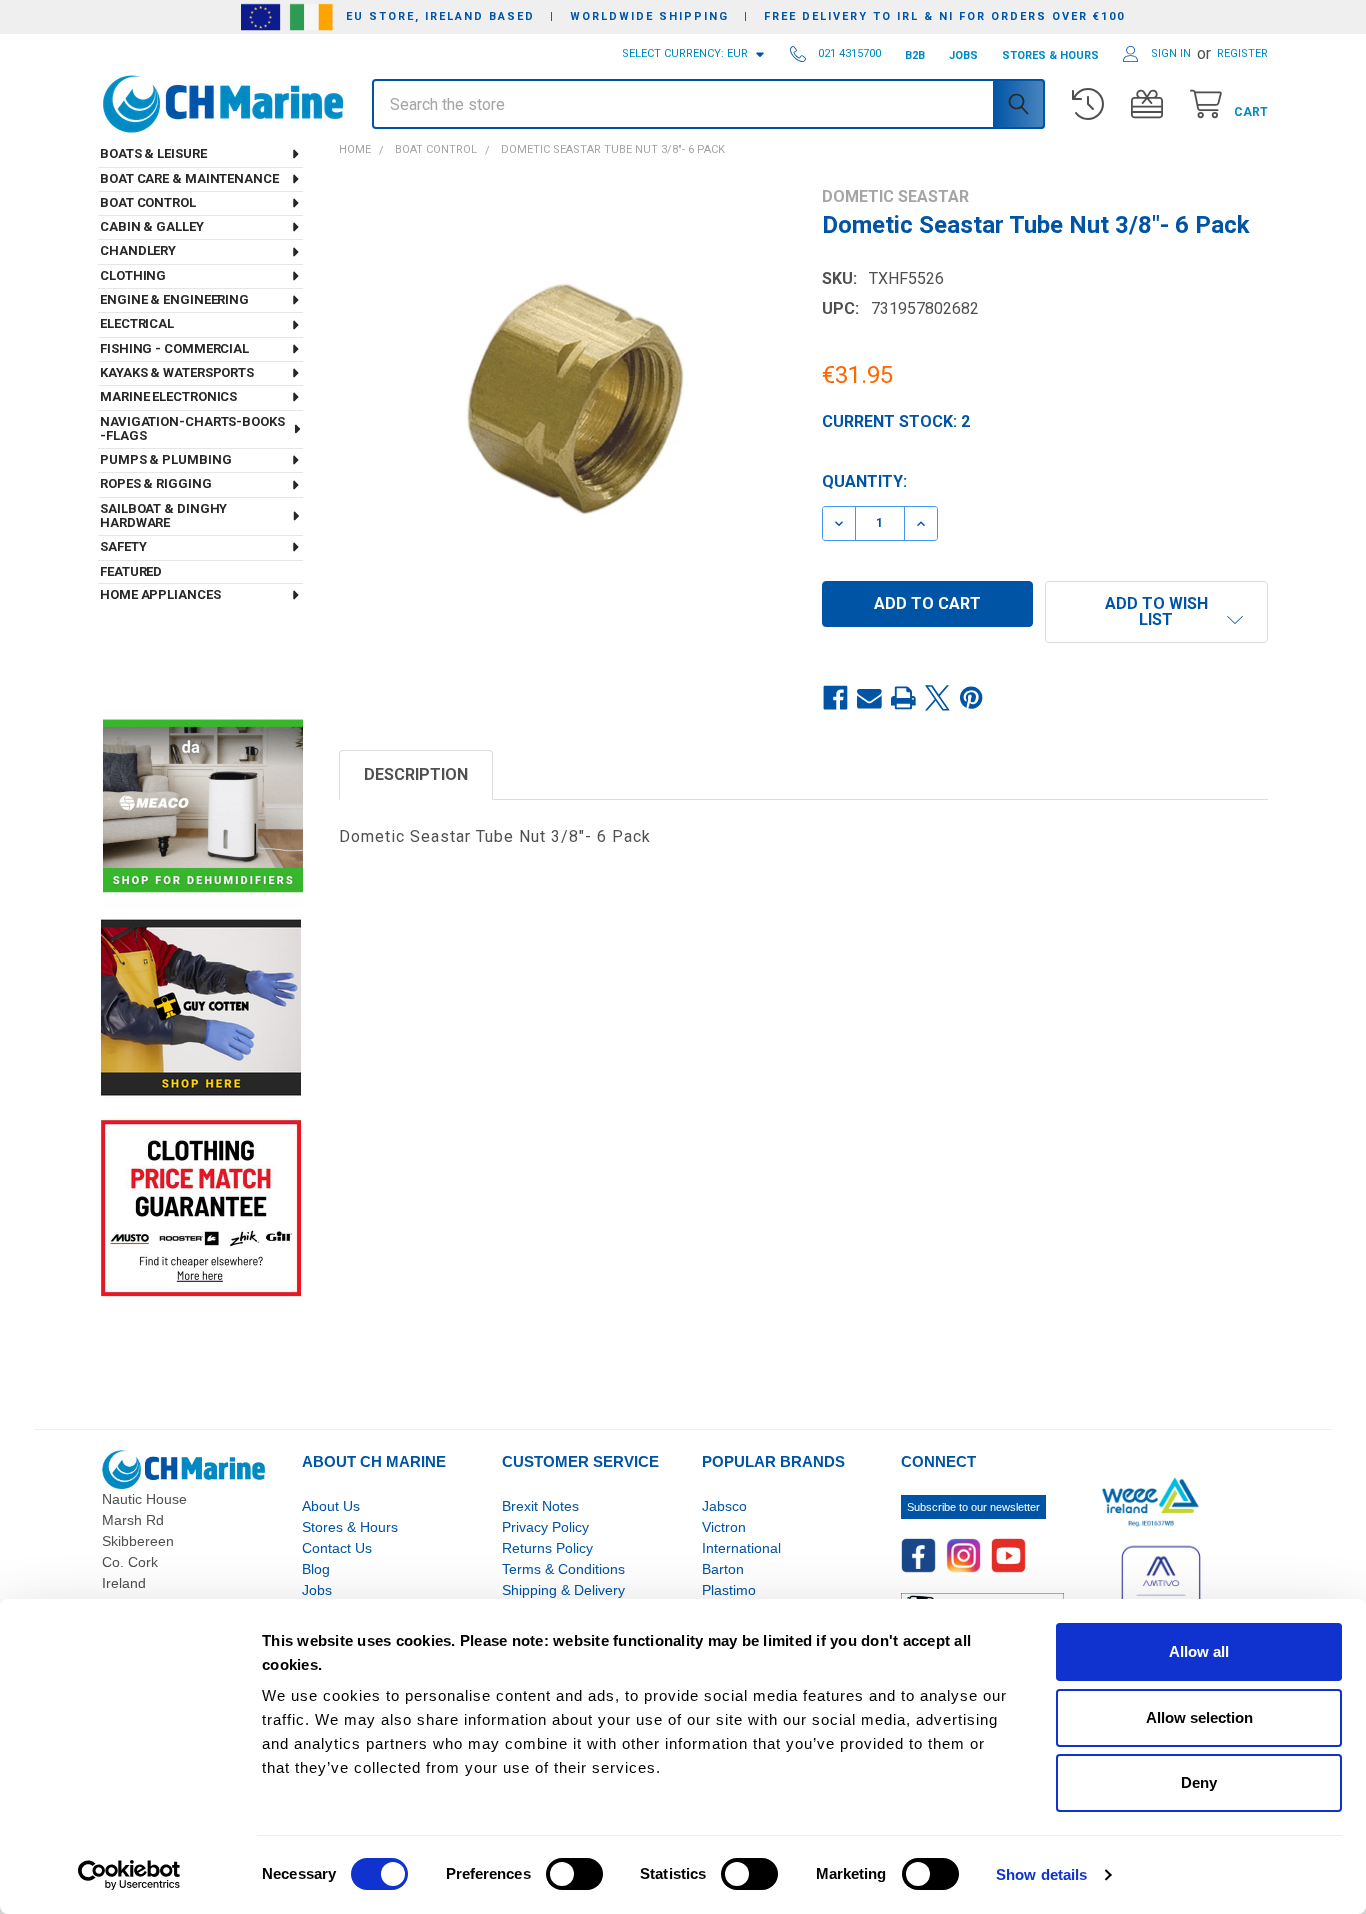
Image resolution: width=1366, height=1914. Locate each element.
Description (416, 774)
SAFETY (123, 546)
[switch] (574, 1874)
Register (1242, 53)
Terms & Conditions (563, 1569)
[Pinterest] (972, 698)
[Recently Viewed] (1092, 104)
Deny (1199, 1782)
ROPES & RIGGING (156, 483)
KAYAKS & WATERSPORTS (177, 372)
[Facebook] (836, 698)
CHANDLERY (138, 250)
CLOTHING (133, 275)
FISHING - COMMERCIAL (174, 348)
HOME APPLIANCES (160, 594)
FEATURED (131, 571)
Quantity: (864, 481)
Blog (316, 1569)
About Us (331, 1506)
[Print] (904, 698)
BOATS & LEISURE (153, 153)
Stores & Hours (350, 1527)
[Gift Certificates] (1151, 104)
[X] (938, 698)
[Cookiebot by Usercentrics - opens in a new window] (129, 1875)
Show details (1041, 1874)
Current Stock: (896, 421)
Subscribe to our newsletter (973, 1507)
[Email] (870, 698)
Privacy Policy (545, 1527)
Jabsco (724, 1506)
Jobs (317, 1590)
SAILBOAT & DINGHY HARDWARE (163, 515)
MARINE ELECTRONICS (168, 396)
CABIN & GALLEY (152, 226)
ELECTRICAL (137, 323)
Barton (723, 1569)
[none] (562, 410)
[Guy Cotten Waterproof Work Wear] (201, 1007)
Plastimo (729, 1590)
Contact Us (337, 1548)
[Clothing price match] (201, 1207)
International (741, 1548)
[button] (1156, 612)
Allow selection (1199, 1717)
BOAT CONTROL (148, 202)
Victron (724, 1527)
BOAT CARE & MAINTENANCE (189, 178)
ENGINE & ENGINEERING (174, 299)
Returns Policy (547, 1548)
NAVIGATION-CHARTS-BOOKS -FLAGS (192, 428)
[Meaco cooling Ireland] (203, 807)
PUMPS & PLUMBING (165, 459)
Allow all (1199, 1651)
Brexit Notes (540, 1506)
